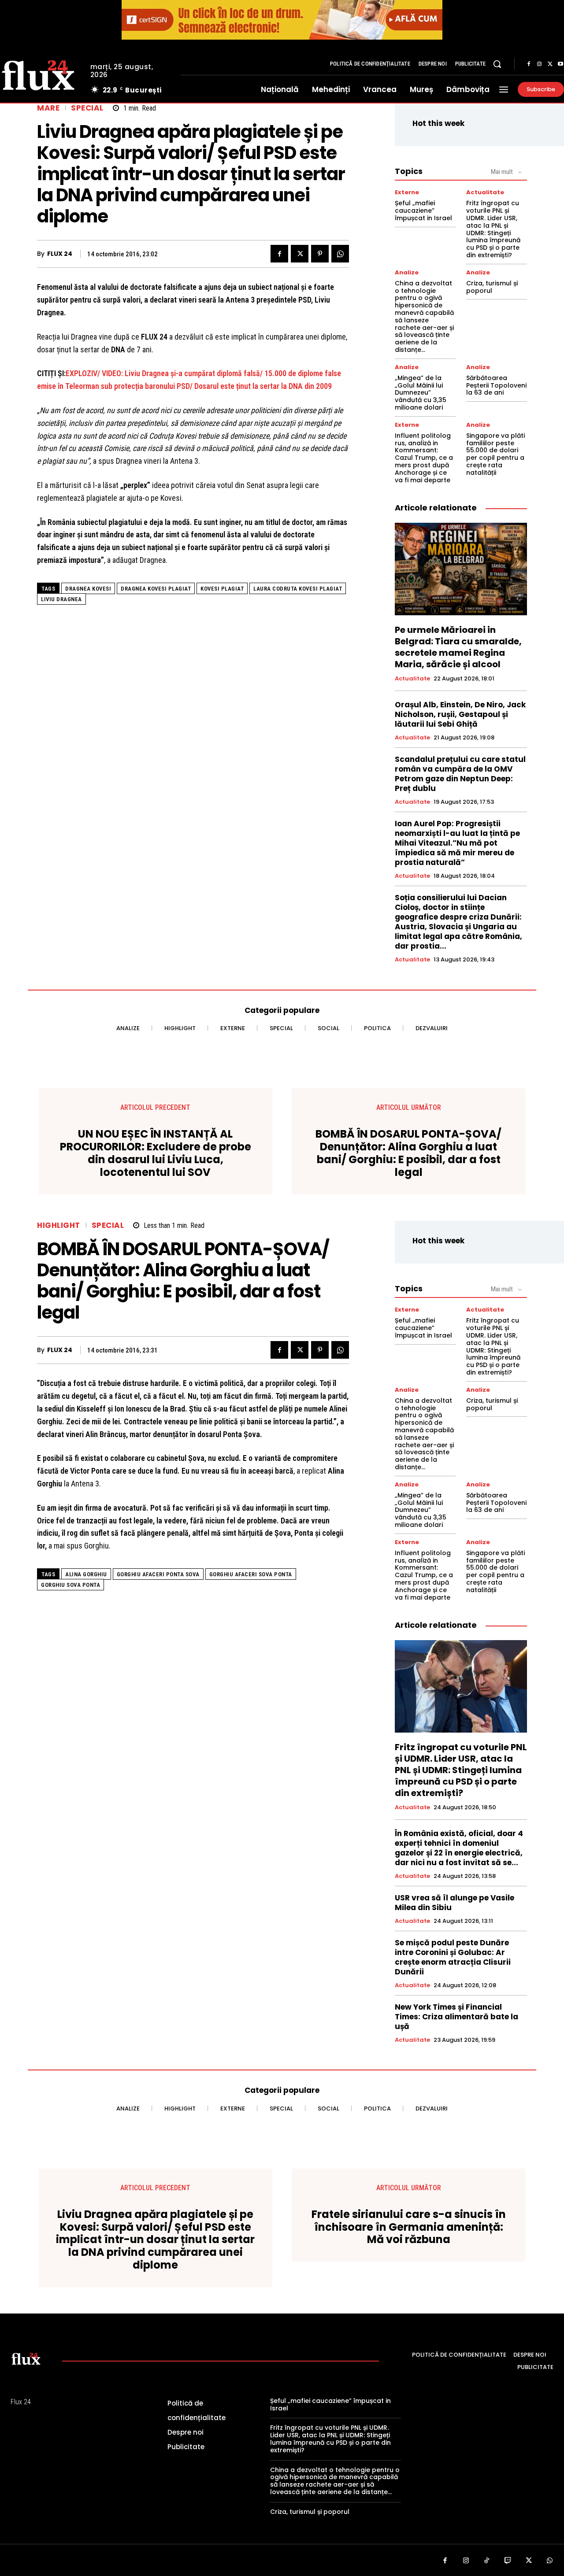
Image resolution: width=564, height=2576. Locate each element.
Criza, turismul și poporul (492, 287)
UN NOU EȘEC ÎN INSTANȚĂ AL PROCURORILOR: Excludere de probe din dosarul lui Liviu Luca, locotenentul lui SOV (156, 1153)
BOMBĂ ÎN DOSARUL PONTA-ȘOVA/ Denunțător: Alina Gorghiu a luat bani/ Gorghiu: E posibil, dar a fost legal (408, 1153)
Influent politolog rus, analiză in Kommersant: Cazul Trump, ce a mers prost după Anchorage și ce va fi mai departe (424, 458)
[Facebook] (529, 64)
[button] (497, 64)
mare (48, 108)
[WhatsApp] (340, 254)
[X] (550, 64)
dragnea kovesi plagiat (156, 589)
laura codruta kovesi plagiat (298, 589)
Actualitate (485, 192)
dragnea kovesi (88, 589)
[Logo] (26, 2358)
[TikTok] (487, 2561)
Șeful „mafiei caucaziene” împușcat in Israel (423, 211)
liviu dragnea (61, 599)
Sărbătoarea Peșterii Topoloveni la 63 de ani (496, 385)
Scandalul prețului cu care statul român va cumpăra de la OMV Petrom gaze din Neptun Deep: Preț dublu (460, 774)
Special (87, 108)
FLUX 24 (60, 254)
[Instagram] (539, 64)
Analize (407, 272)
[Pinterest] (320, 254)
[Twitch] (508, 2561)
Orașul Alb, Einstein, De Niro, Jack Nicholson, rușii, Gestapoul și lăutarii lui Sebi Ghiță (460, 714)
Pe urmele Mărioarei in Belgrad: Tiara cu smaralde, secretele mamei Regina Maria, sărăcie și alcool (458, 647)
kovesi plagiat (222, 589)
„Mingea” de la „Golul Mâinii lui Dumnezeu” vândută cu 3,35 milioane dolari (421, 393)
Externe (407, 192)
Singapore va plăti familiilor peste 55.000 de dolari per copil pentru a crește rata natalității (495, 454)
